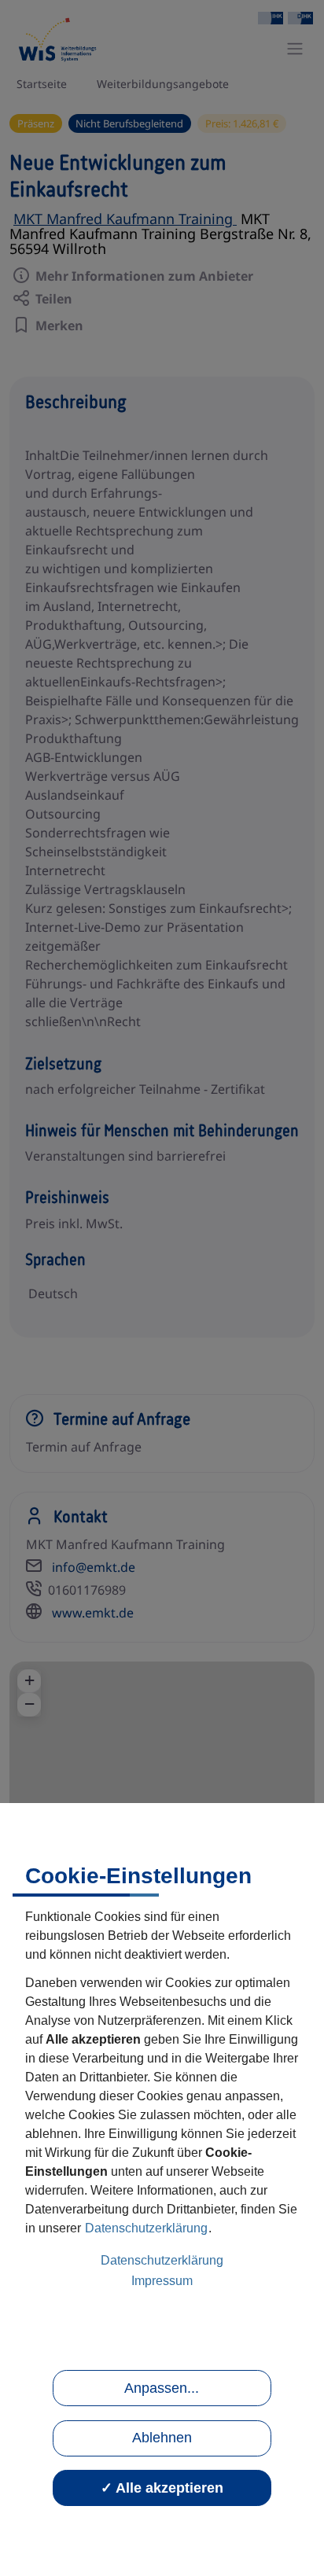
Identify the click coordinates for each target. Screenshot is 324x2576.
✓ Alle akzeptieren (162, 2488)
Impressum (162, 2281)
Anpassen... (162, 2388)
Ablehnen (162, 2438)
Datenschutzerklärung (146, 2228)
